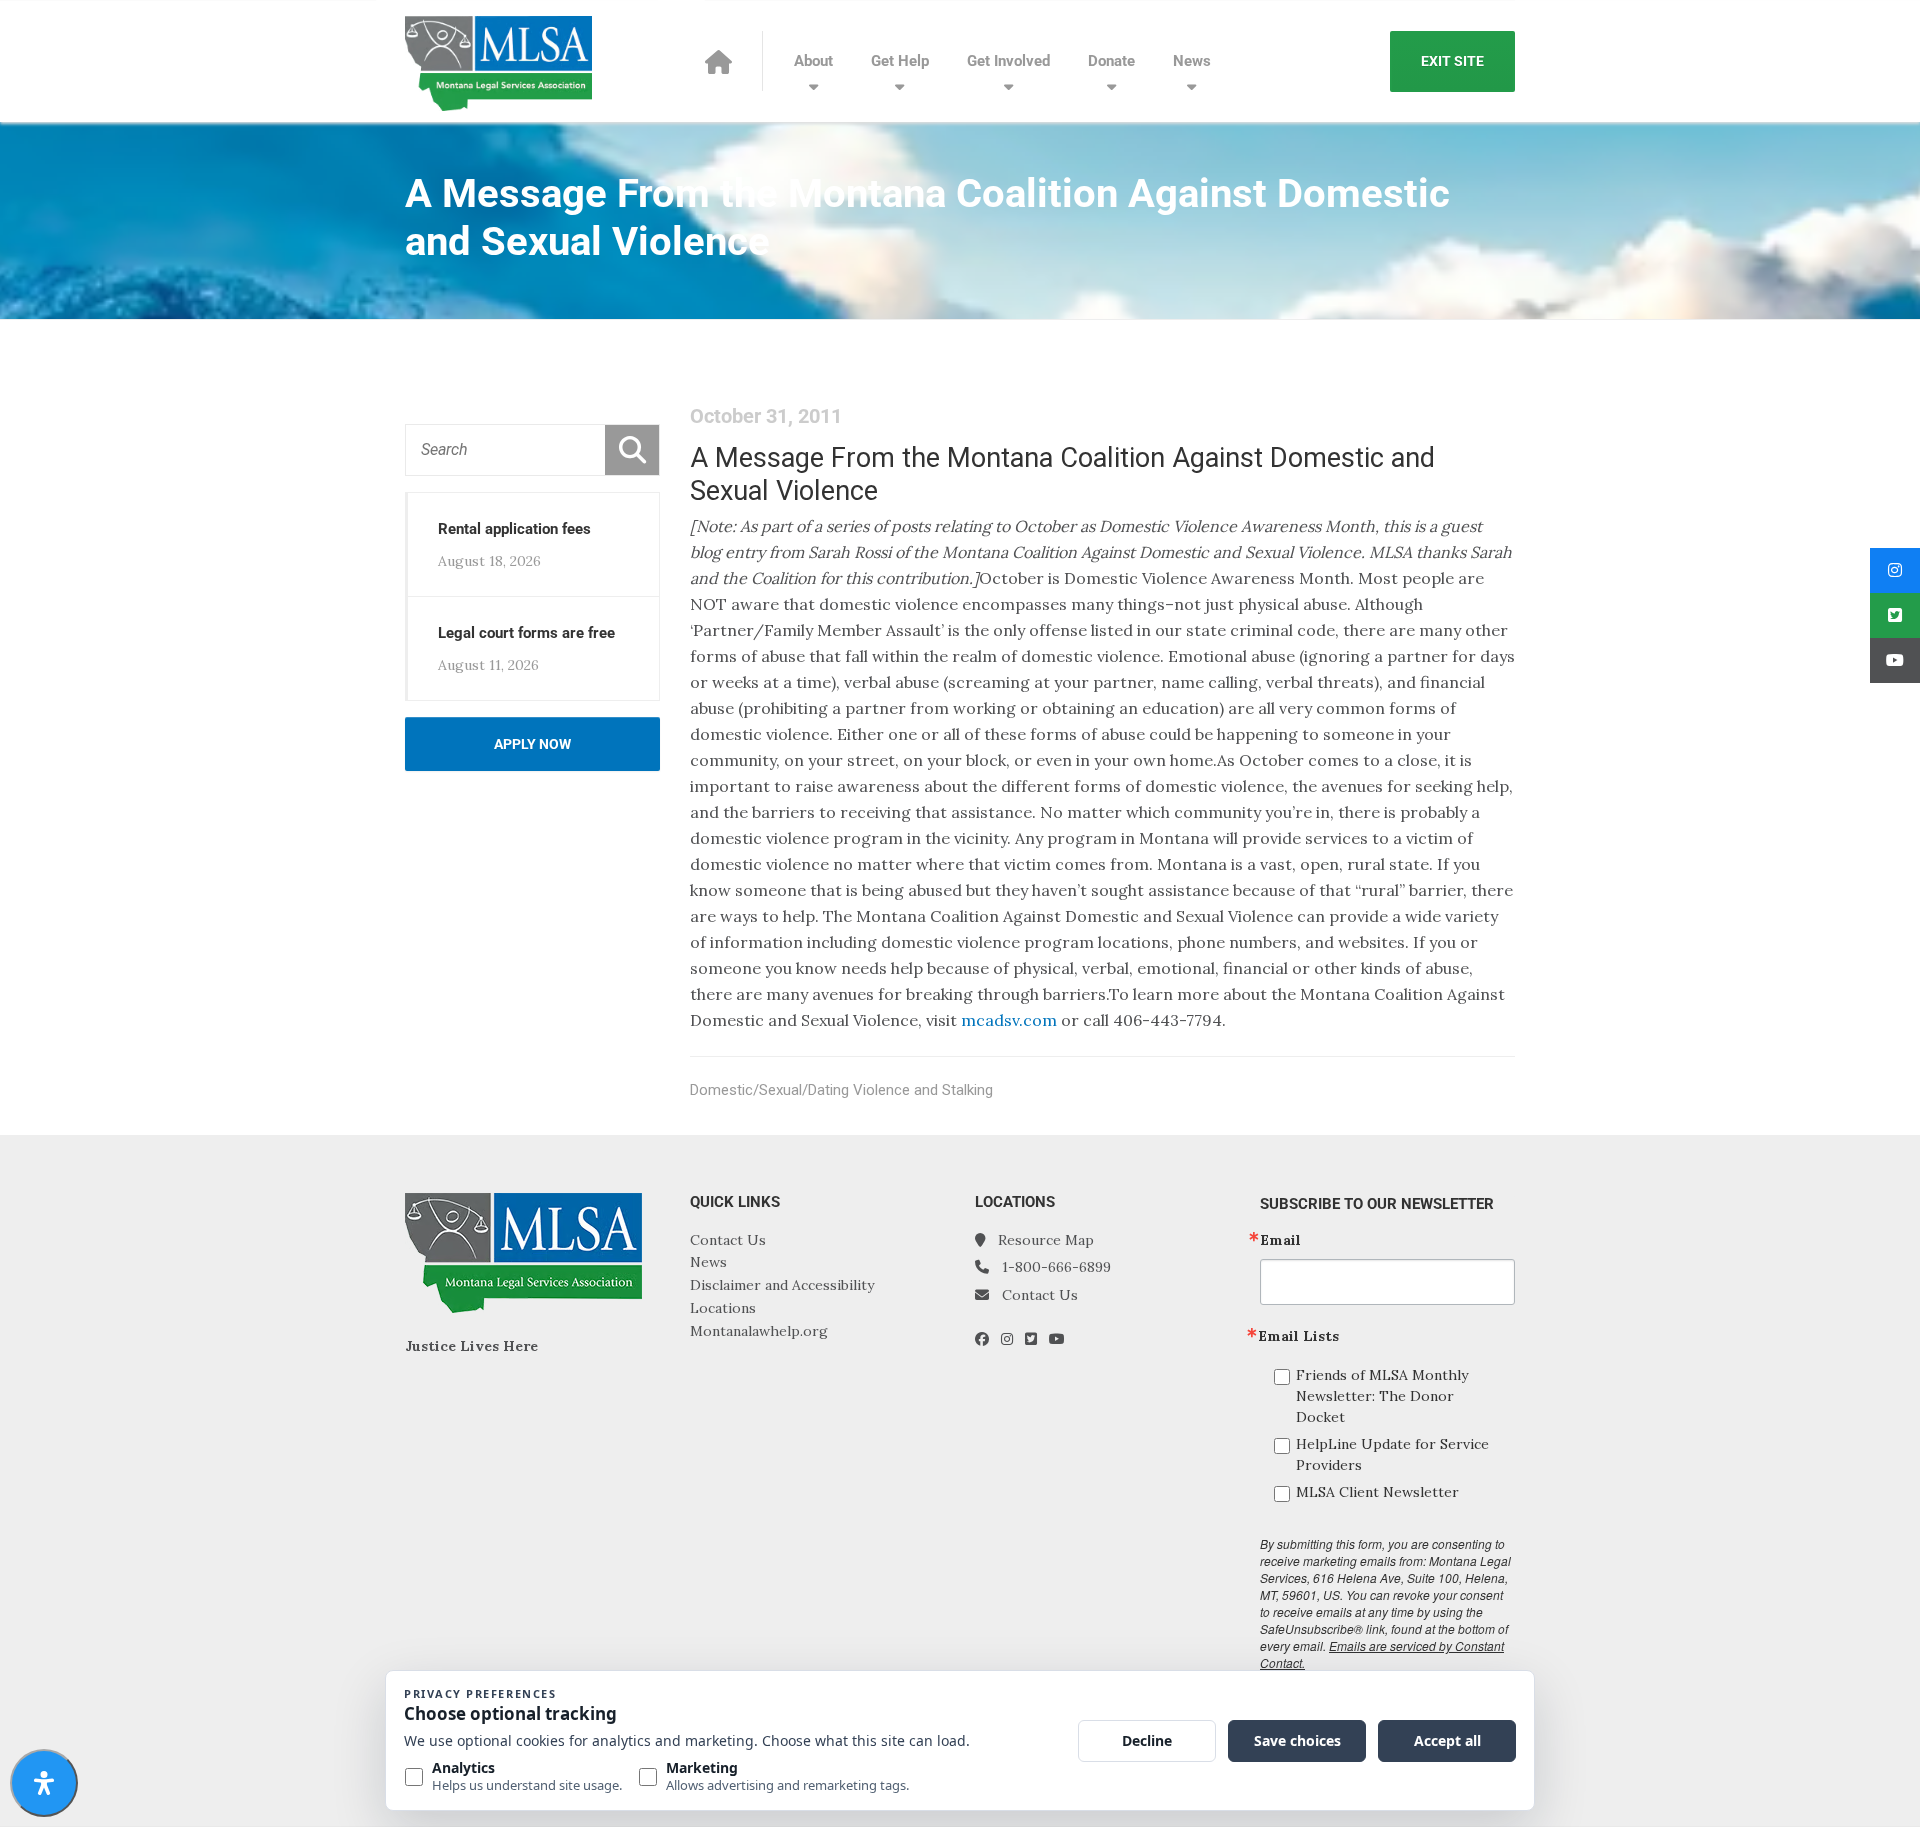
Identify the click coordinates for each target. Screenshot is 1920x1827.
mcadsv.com (1009, 1020)
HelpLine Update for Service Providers (1392, 1454)
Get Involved (1008, 61)
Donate (1111, 61)
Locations (723, 1308)
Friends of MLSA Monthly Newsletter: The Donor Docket (1382, 1396)
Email (1280, 1240)
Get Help (900, 61)
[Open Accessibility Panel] (44, 1783)
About (813, 61)
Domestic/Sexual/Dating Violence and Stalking (841, 1090)
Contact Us (728, 1240)
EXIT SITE (1452, 61)
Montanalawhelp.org (759, 1331)
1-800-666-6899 (1056, 1267)
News (1192, 61)
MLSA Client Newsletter (1377, 1492)
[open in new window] (988, 1339)
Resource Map (1046, 1240)
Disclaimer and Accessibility (782, 1285)
